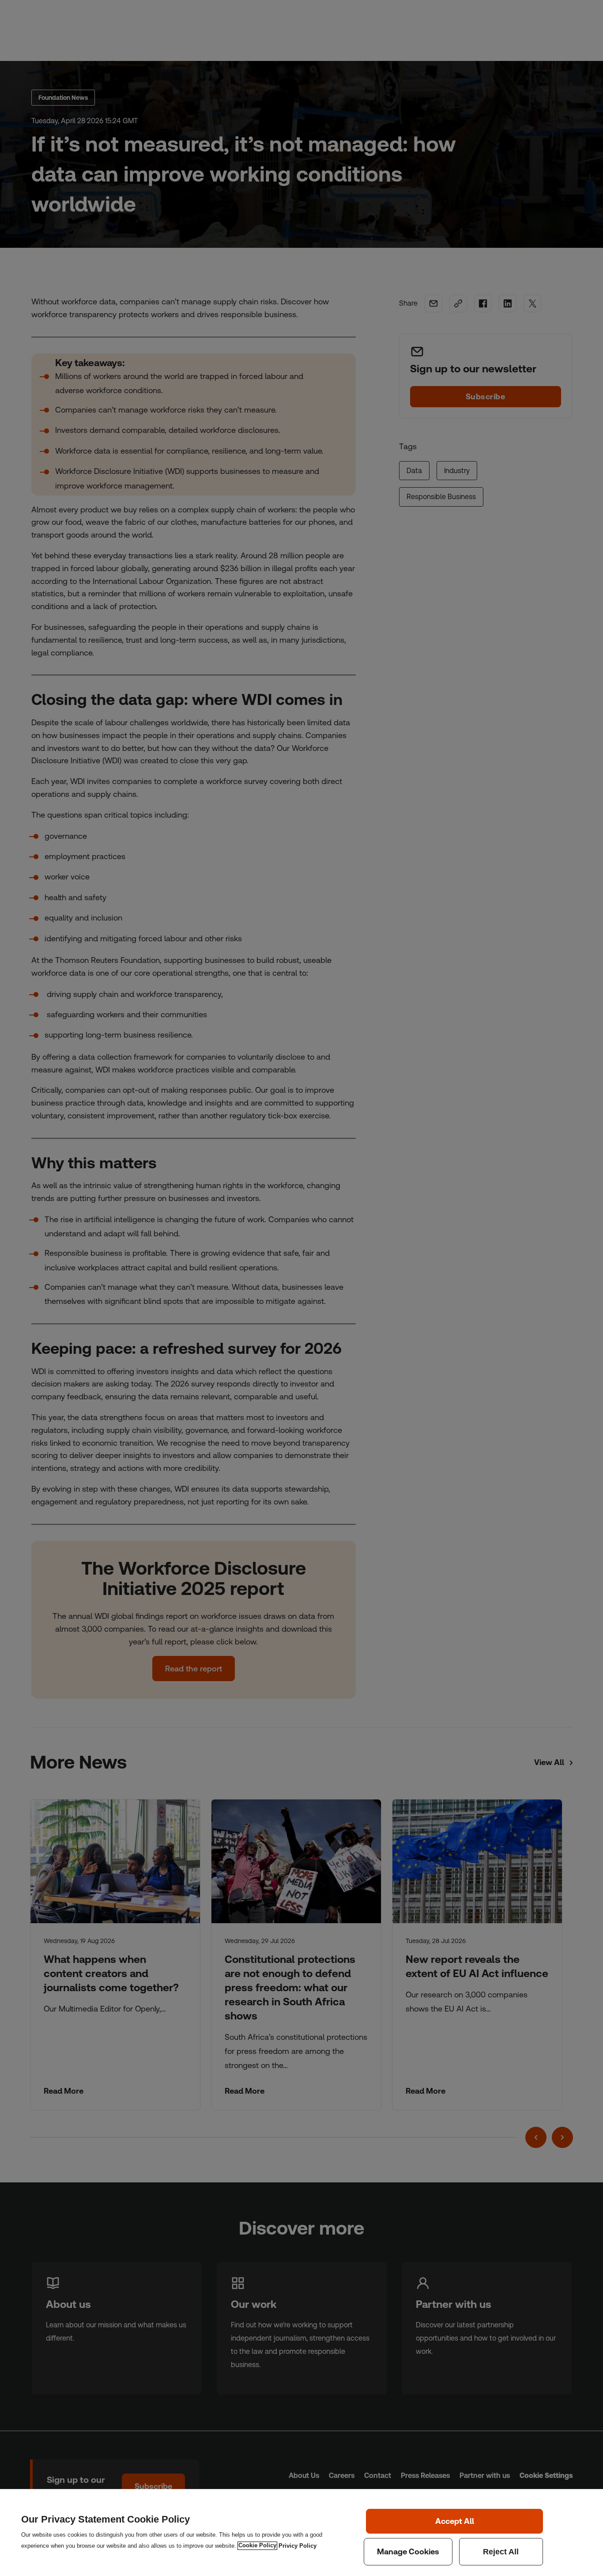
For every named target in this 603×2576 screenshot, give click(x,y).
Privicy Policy (298, 2546)
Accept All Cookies (454, 2521)
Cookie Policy (257, 2546)
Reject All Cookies (501, 2552)
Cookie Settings (408, 2552)
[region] (301, 2532)
